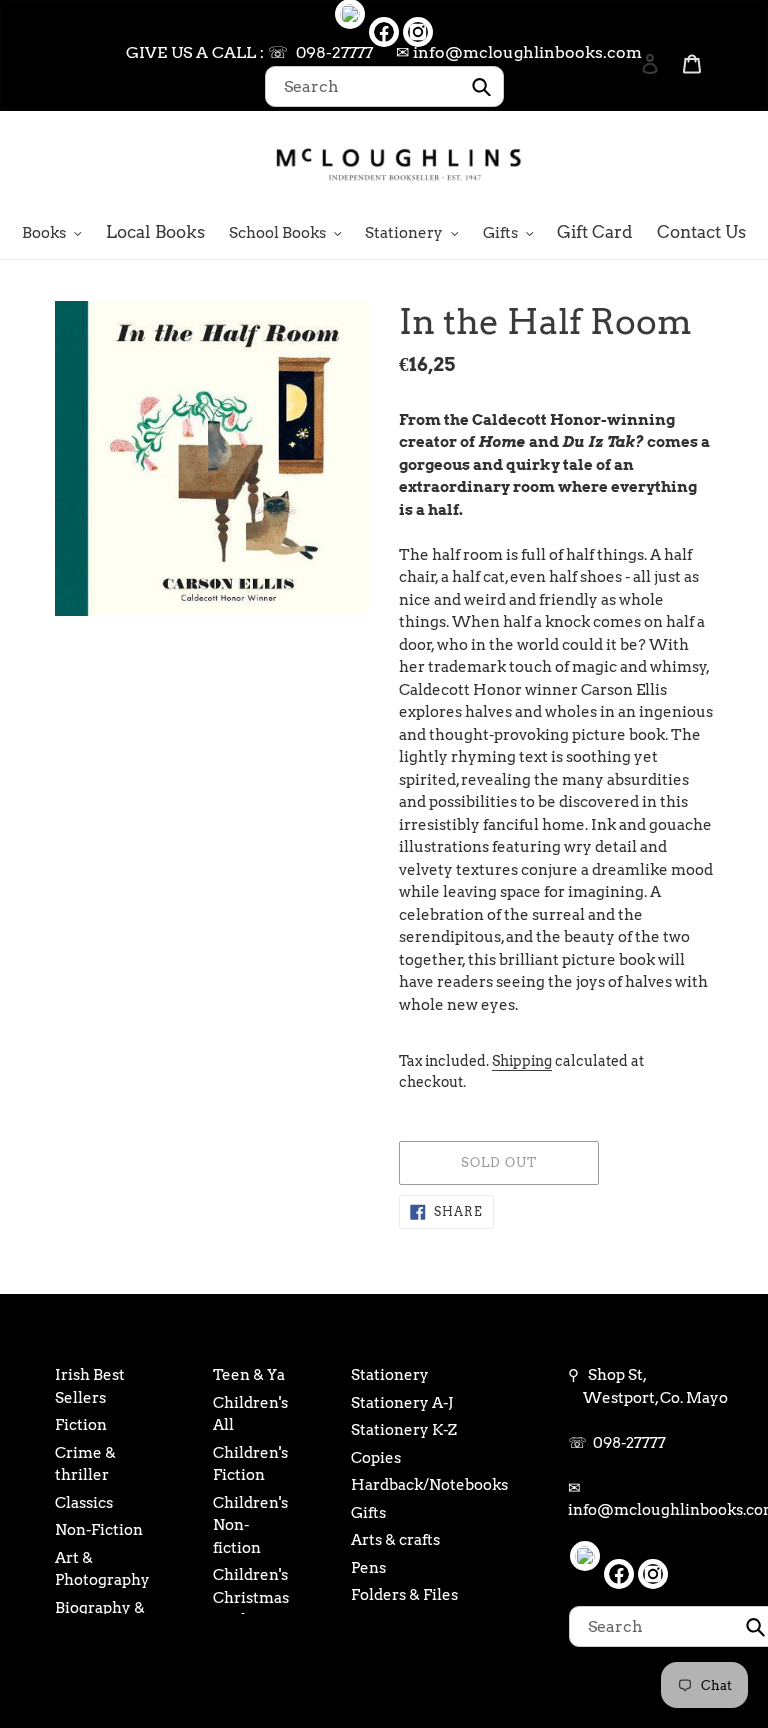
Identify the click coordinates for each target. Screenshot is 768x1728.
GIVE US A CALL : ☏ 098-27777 (249, 52)
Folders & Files (404, 1595)
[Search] (623, 163)
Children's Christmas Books (251, 1597)
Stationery (390, 1375)
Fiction (81, 1425)
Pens (368, 1568)
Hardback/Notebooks (429, 1485)
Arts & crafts (395, 1540)
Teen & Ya (249, 1375)
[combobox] (384, 86)
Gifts (368, 1513)
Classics (84, 1503)
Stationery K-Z (404, 1430)
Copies (376, 1458)
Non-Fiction (99, 1530)
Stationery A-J (402, 1403)
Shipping (522, 1061)
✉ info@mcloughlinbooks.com (519, 52)
